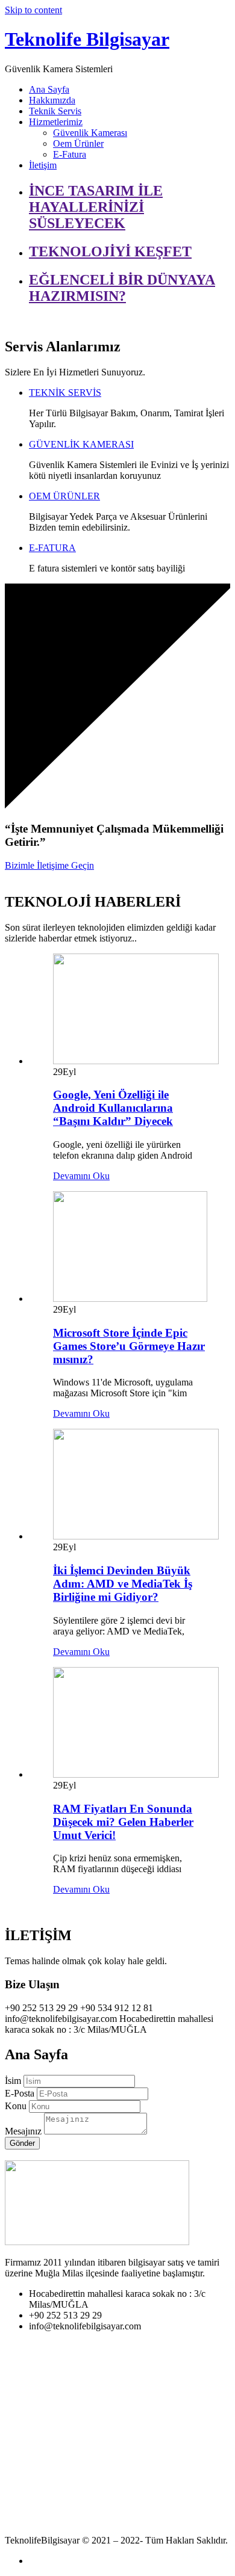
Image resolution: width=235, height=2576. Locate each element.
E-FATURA (52, 548)
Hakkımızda (52, 100)
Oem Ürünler (78, 143)
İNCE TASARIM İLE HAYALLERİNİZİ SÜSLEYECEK (96, 207)
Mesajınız (23, 2131)
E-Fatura (70, 154)
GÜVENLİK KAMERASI (81, 444)
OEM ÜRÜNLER (64, 496)
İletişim (43, 165)
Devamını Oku (81, 1176)
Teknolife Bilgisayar (87, 39)
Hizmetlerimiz (56, 122)
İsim (13, 2081)
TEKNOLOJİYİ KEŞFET (110, 251)
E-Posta (20, 2093)
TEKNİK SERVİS (65, 393)
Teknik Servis (55, 111)
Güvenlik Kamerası (90, 133)
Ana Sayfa (49, 89)
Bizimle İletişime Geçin (49, 865)
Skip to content (33, 10)
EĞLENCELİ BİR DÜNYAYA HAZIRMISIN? (122, 288)
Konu (16, 2106)
